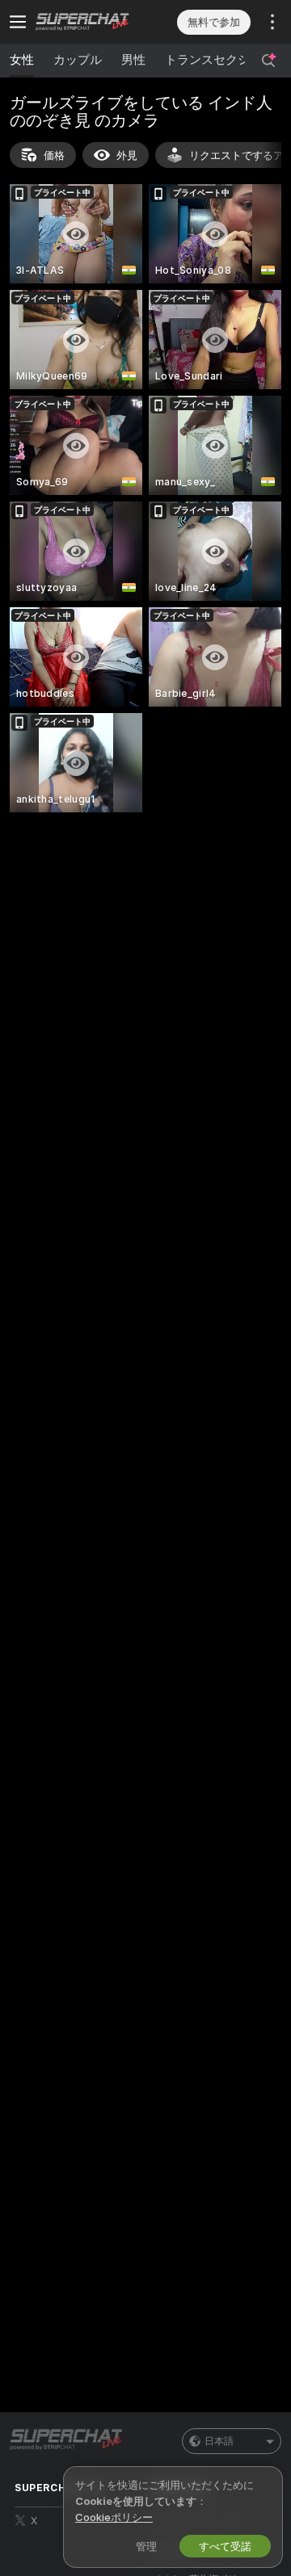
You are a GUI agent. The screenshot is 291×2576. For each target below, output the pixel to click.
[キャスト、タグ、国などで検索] (268, 61)
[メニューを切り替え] (18, 22)
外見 (127, 155)
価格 (54, 155)
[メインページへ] (91, 22)
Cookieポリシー (114, 2517)
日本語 (219, 2441)
